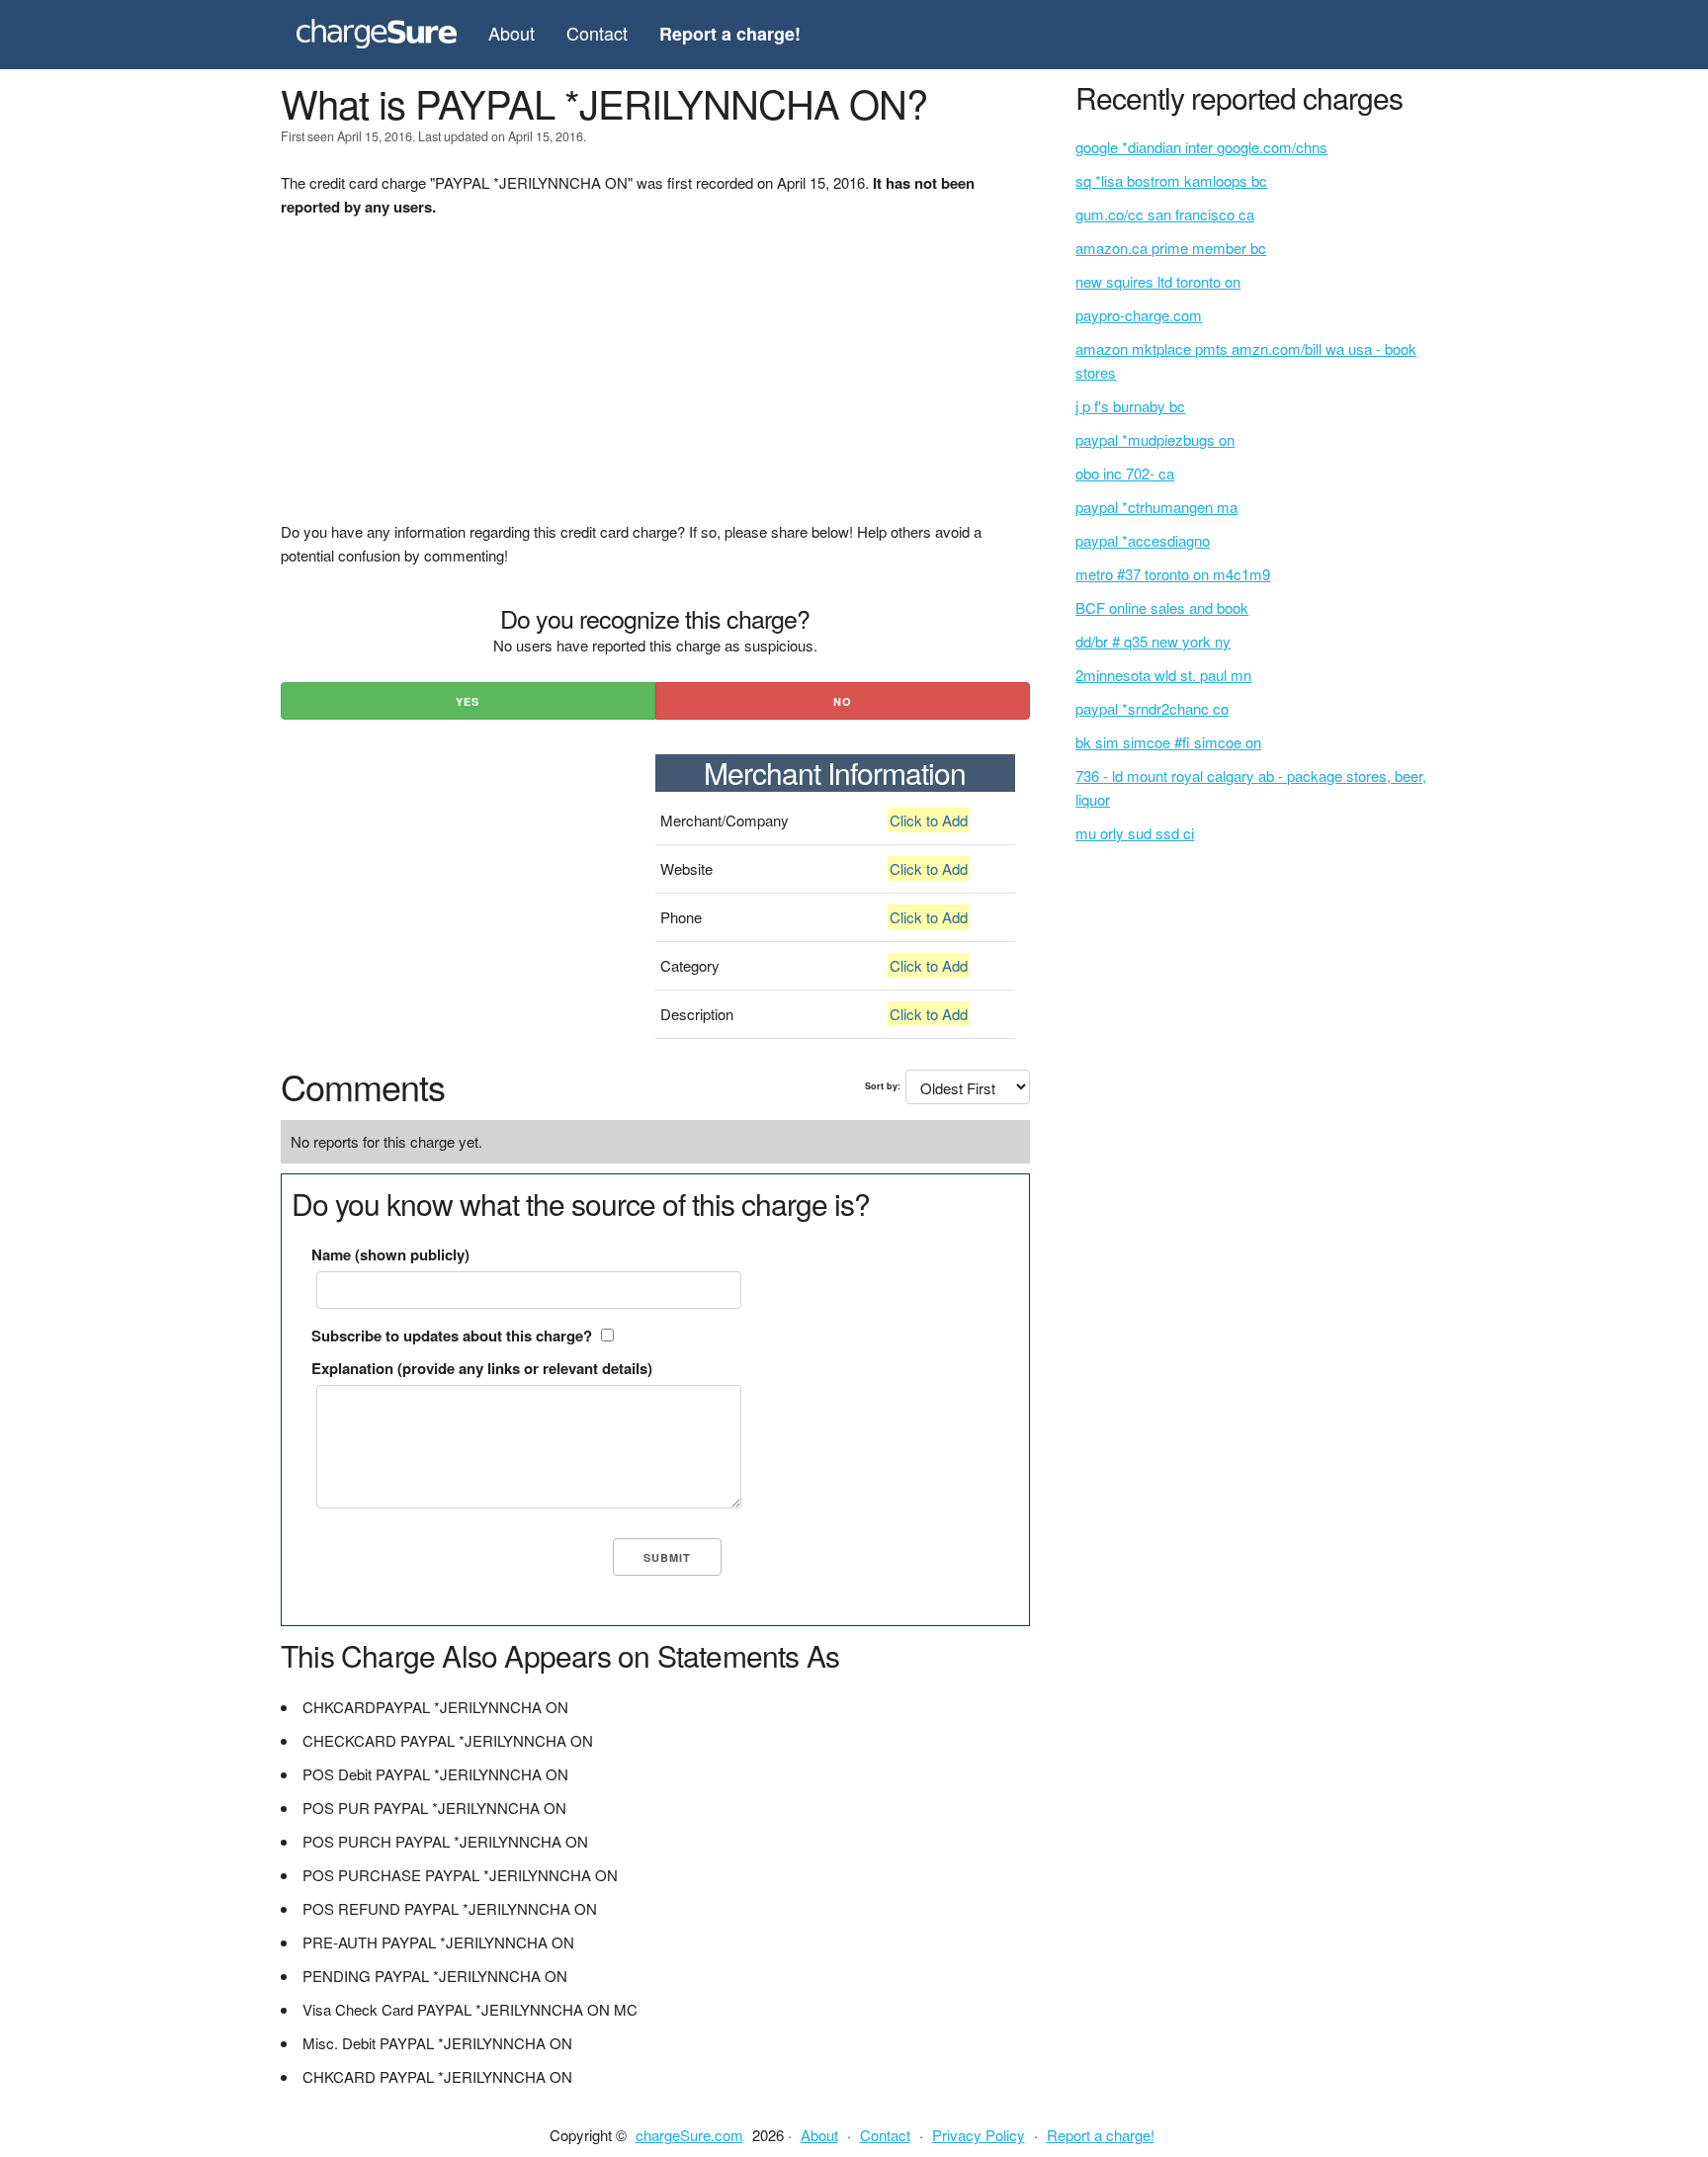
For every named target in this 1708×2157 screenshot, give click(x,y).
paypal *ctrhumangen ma (1156, 507)
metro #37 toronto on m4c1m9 (1173, 574)
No (843, 701)
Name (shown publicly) (390, 1254)
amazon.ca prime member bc (1171, 248)
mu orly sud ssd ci (1135, 833)
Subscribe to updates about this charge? (452, 1336)
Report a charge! (1101, 2135)
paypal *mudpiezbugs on (1155, 439)
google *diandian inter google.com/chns (1201, 147)
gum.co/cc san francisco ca (1165, 214)
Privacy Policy (979, 2135)
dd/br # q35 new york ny (1153, 641)
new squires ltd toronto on (1158, 281)
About (512, 33)
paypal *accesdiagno (1143, 540)
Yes (468, 701)
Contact (597, 33)
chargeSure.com (689, 2135)
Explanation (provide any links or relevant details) (482, 1368)
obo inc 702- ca (1125, 473)
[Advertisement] (655, 382)
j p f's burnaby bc (1130, 406)
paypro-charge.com (1139, 315)
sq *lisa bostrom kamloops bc (1171, 180)
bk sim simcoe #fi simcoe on (1168, 742)
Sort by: (883, 1086)
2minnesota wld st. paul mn (1163, 675)
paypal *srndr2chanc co (1152, 708)
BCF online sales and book (1162, 607)
